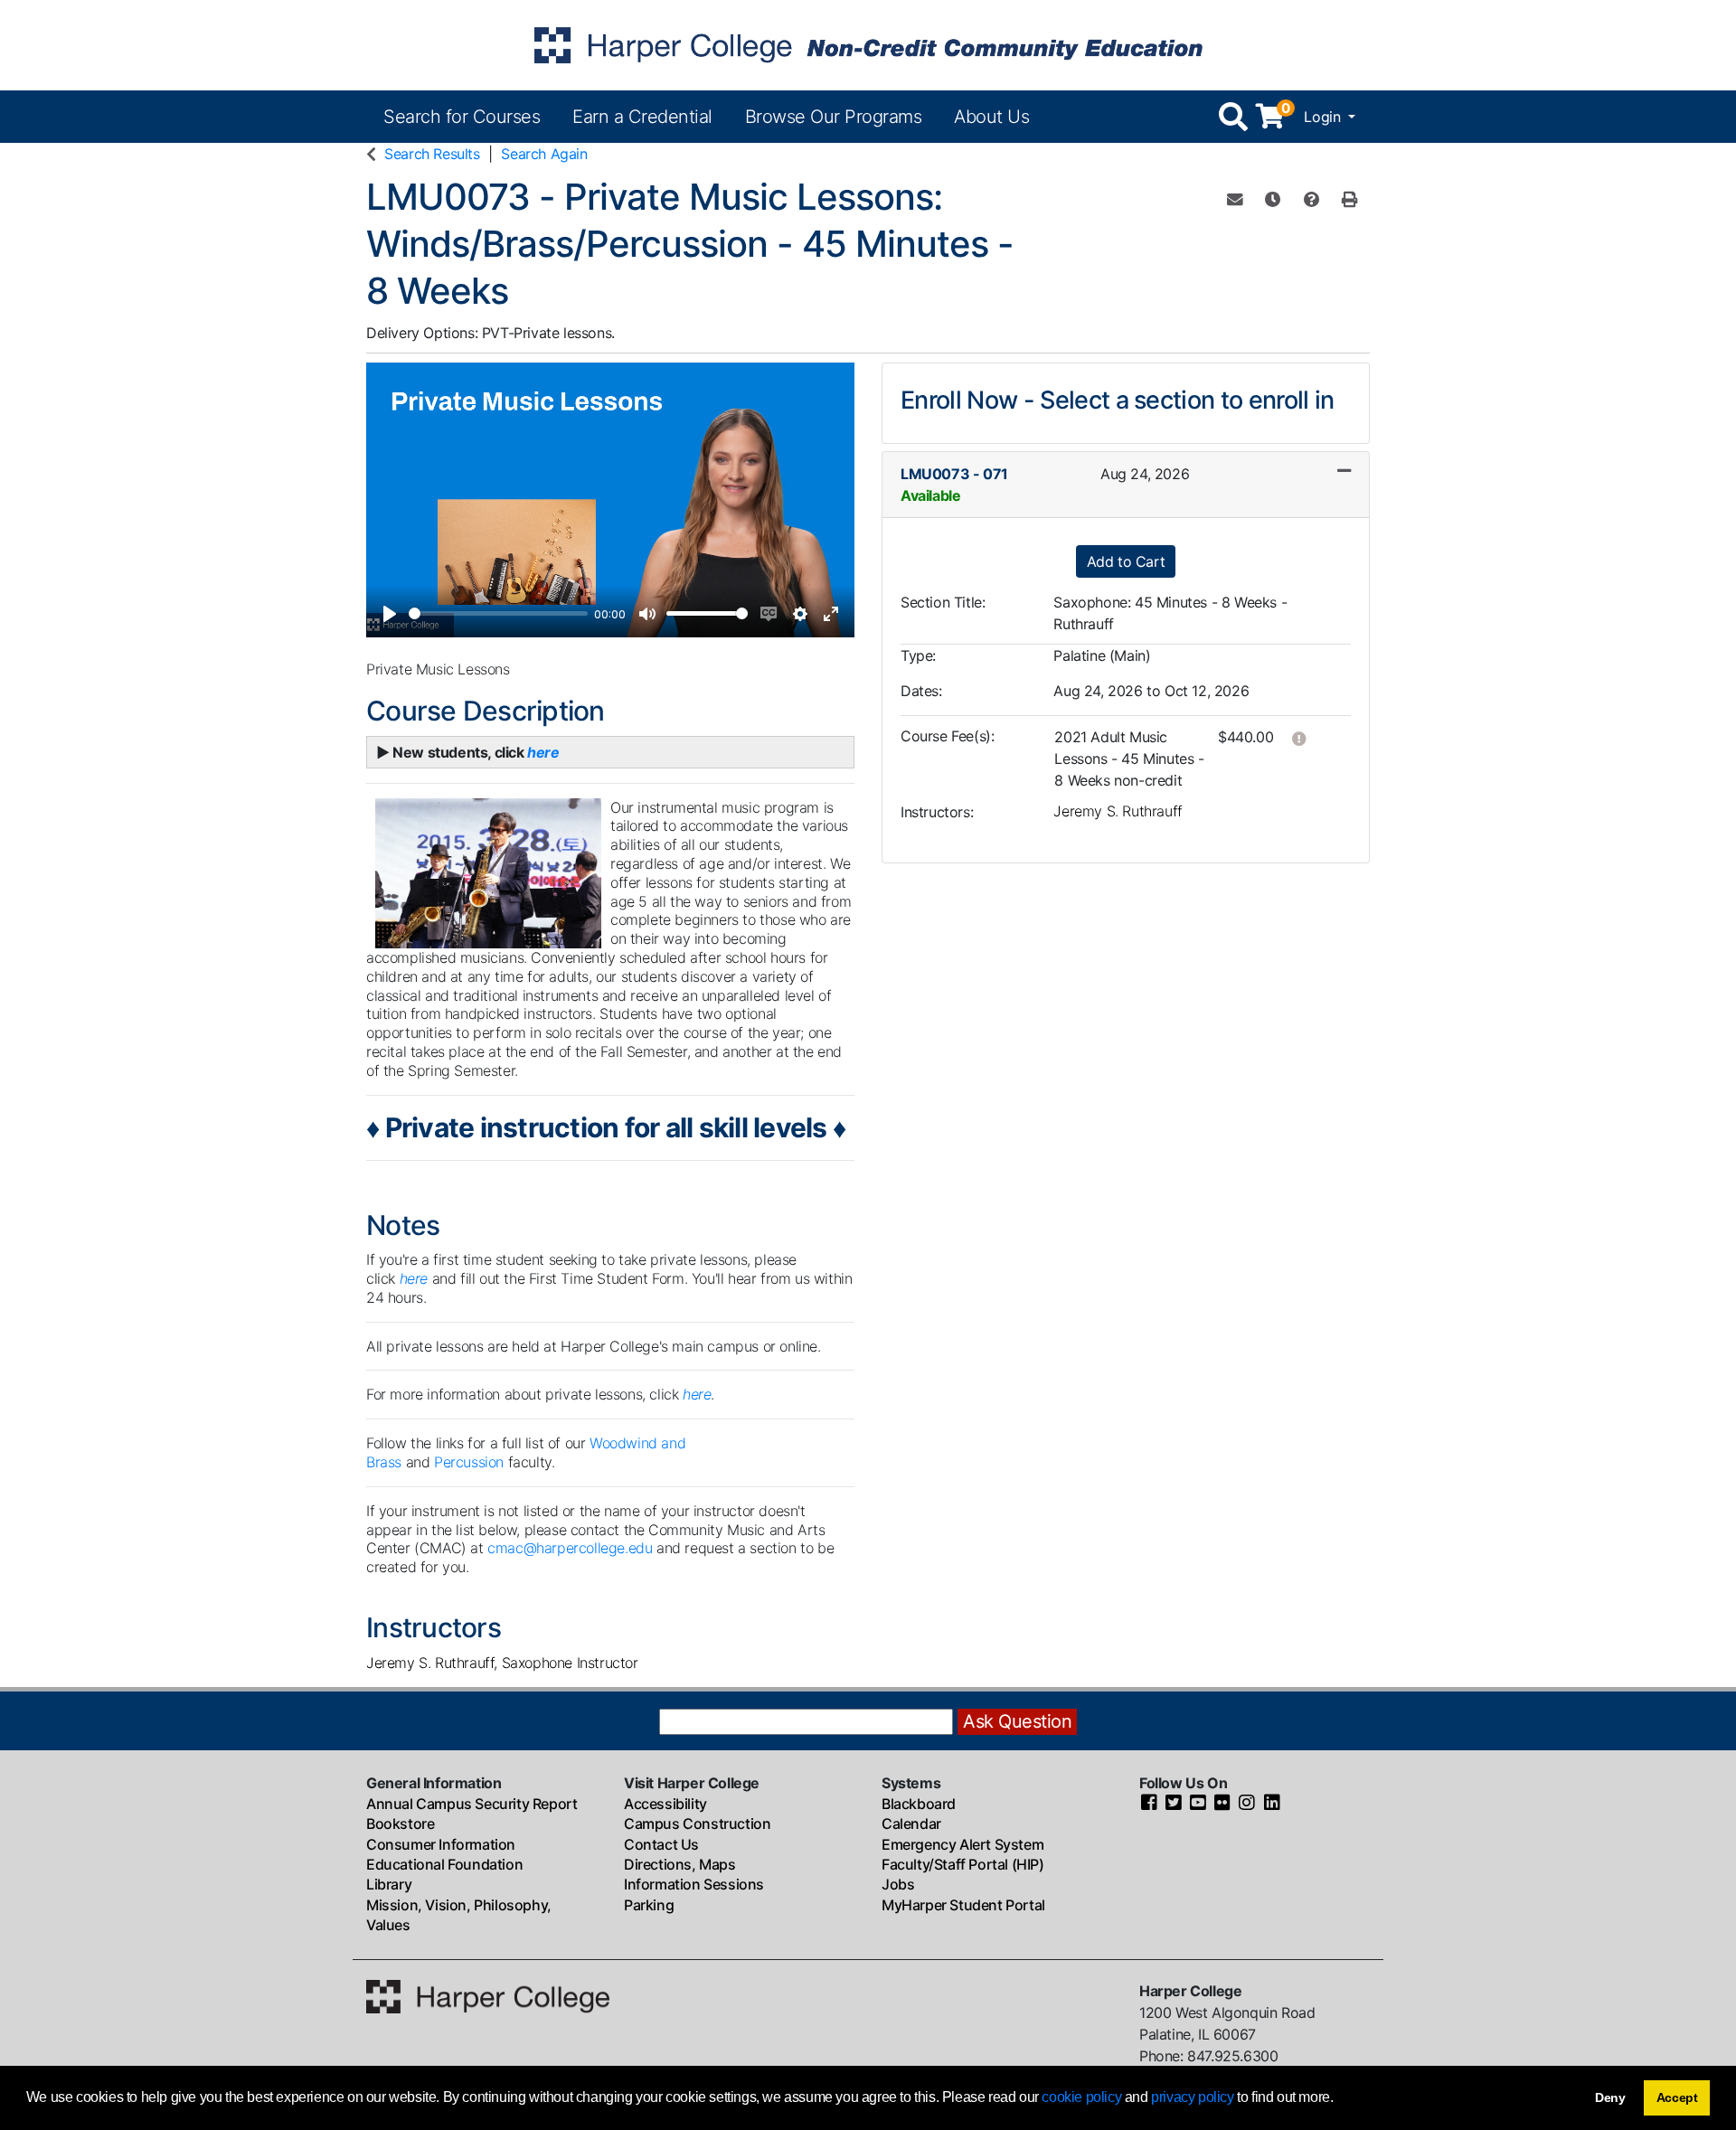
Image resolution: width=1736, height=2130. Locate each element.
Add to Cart (1126, 561)
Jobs (898, 1884)
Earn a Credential (642, 117)
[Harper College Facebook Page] (1149, 1804)
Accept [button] (1677, 2097)
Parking (649, 1905)
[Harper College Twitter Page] (1174, 1804)
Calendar (911, 1824)
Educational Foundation (444, 1864)
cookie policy (1081, 2097)
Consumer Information (441, 1844)
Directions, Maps (680, 1864)
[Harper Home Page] (488, 1994)
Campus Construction (697, 1824)
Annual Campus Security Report (472, 1804)
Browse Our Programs (834, 117)
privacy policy (1192, 2097)
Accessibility (665, 1804)
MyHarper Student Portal (963, 1905)
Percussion (471, 1462)
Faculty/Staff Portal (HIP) (963, 1864)
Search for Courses (462, 117)
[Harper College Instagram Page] (1247, 1804)
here (697, 1394)
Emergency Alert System (962, 1844)
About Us (991, 117)
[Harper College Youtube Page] (1198, 1804)
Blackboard (919, 1804)
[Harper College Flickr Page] (1222, 1804)
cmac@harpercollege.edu (570, 1548)
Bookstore (400, 1824)
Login (1324, 117)
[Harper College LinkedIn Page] (1272, 1804)
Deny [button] (1610, 2097)
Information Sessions (694, 1884)
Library (389, 1884)
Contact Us (661, 1844)
